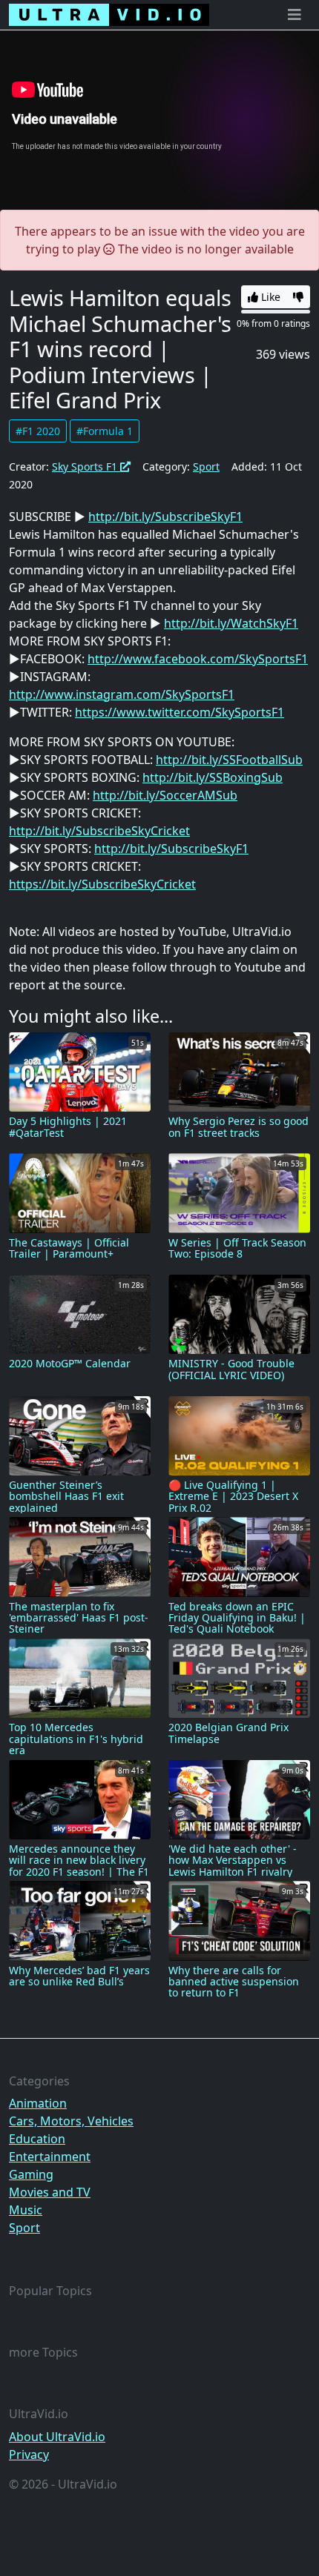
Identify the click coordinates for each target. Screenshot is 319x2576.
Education (37, 2139)
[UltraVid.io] (109, 15)
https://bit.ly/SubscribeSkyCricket (102, 884)
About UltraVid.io (57, 2437)
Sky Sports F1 (86, 467)
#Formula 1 (105, 431)
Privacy (29, 2454)
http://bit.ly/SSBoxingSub (213, 777)
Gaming (31, 2174)
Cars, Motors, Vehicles (71, 2121)
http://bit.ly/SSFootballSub (229, 760)
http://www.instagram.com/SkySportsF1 (122, 694)
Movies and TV (50, 2192)
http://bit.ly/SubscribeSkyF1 (165, 517)
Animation (38, 2103)
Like (269, 297)
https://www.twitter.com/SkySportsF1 (180, 712)
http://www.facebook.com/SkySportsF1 (198, 659)
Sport (206, 467)
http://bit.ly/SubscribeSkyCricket (99, 831)
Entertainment (50, 2157)
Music (26, 2210)
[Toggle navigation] (295, 15)
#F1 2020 (38, 431)
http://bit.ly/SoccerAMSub (165, 795)
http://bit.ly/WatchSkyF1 (231, 623)
